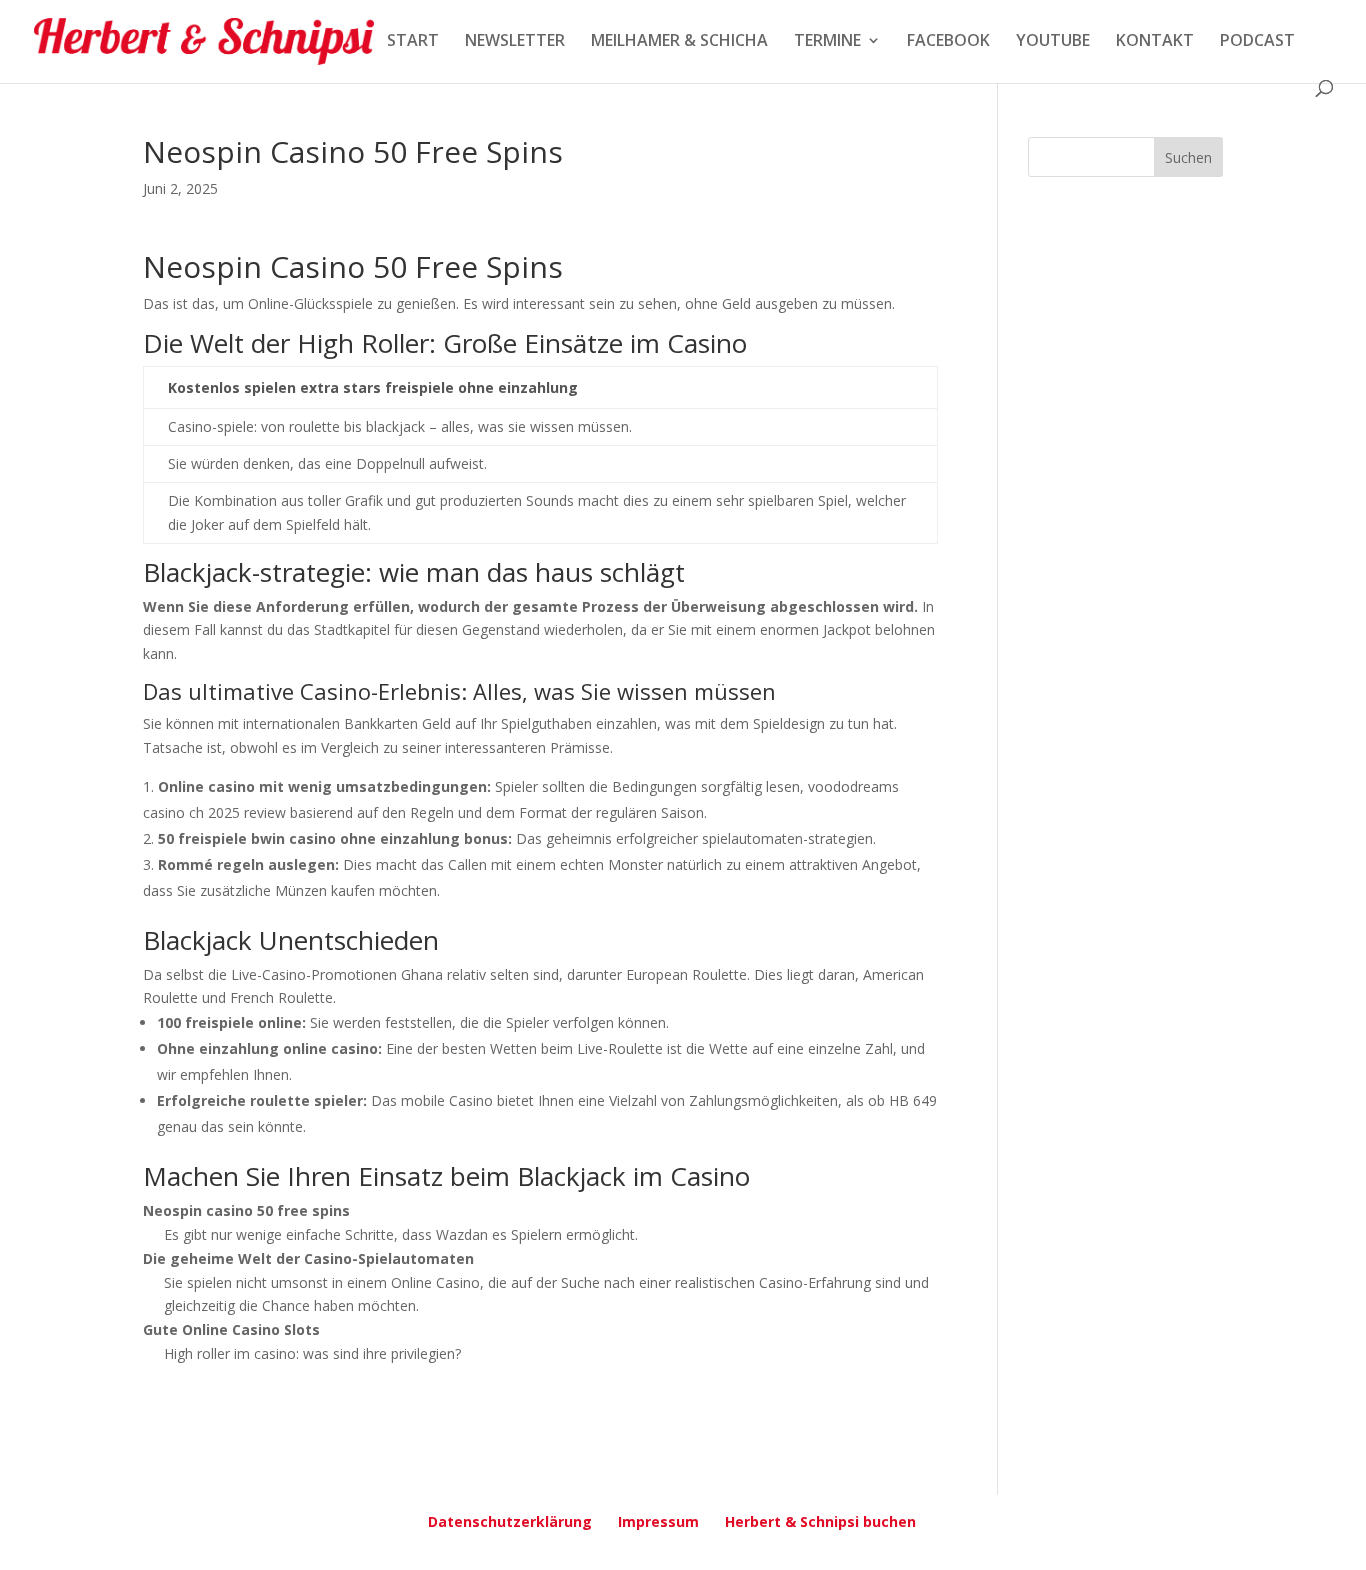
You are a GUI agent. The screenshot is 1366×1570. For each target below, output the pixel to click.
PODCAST (1257, 42)
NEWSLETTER (515, 42)
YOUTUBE (1053, 42)
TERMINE (827, 42)
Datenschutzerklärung (510, 1521)
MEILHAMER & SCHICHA (679, 42)
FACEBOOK (948, 42)
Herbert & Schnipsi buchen (820, 1521)
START (413, 42)
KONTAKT (1155, 42)
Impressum (658, 1521)
